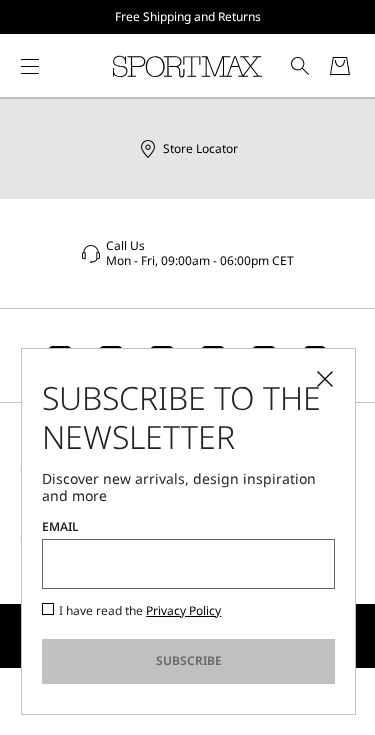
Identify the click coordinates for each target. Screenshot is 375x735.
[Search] (300, 66)
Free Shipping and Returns (188, 16)
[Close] (325, 379)
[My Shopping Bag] (340, 66)
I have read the (140, 611)
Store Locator (200, 148)
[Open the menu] (30, 66)
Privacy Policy (183, 610)
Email (60, 527)
